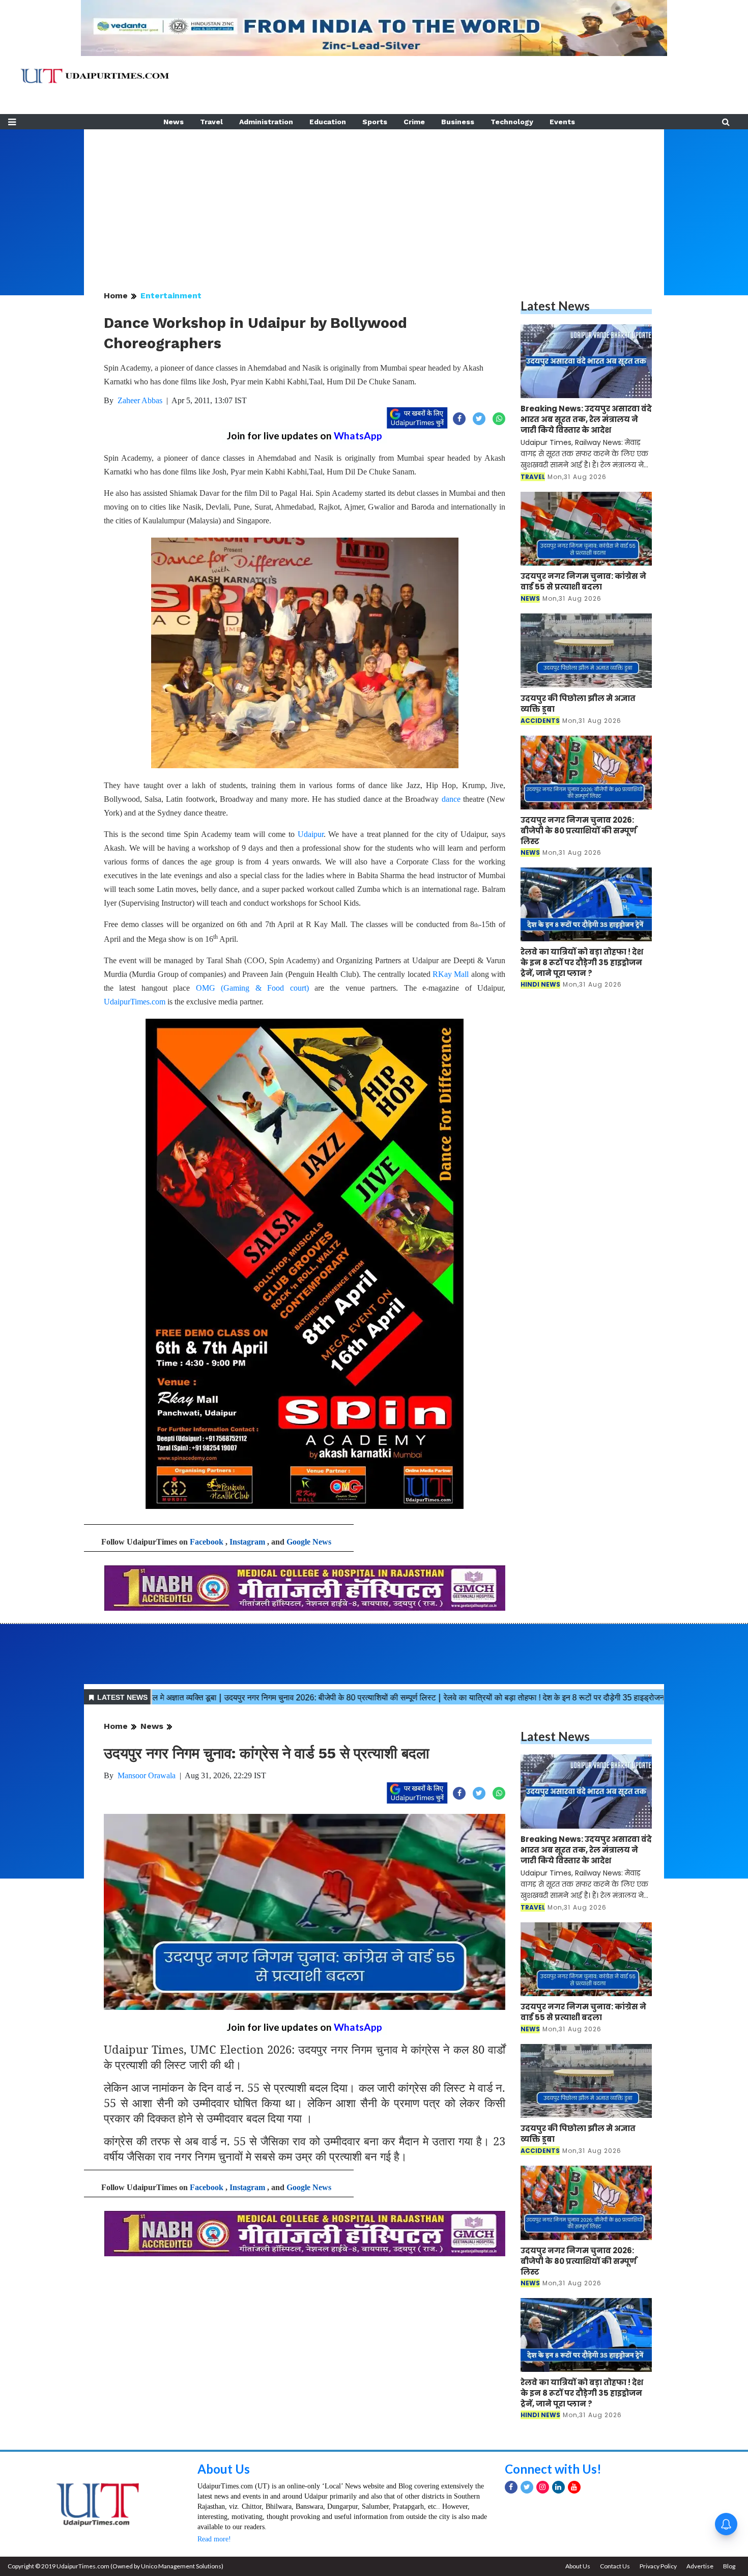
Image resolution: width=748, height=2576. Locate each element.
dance (451, 799)
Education (328, 122)
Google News (309, 1542)
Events (562, 122)
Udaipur (311, 834)
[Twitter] (527, 2487)
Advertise (700, 2566)
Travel (211, 122)
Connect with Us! (553, 2469)
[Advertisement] (374, 201)
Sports (375, 122)
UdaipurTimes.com (135, 1002)
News (174, 122)
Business (458, 122)
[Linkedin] (558, 2487)
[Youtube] (574, 2487)
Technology (512, 122)
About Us (224, 2469)
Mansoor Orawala (147, 1775)
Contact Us (615, 2566)
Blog (729, 2566)
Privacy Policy (658, 2566)
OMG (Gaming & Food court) (252, 988)
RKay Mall (451, 974)
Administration (266, 122)
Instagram (247, 1542)
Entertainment (171, 296)
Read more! (214, 2539)
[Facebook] (511, 2487)
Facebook (207, 1542)
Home (116, 296)
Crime (414, 122)
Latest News (555, 306)
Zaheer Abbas (140, 400)
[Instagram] (543, 2487)
